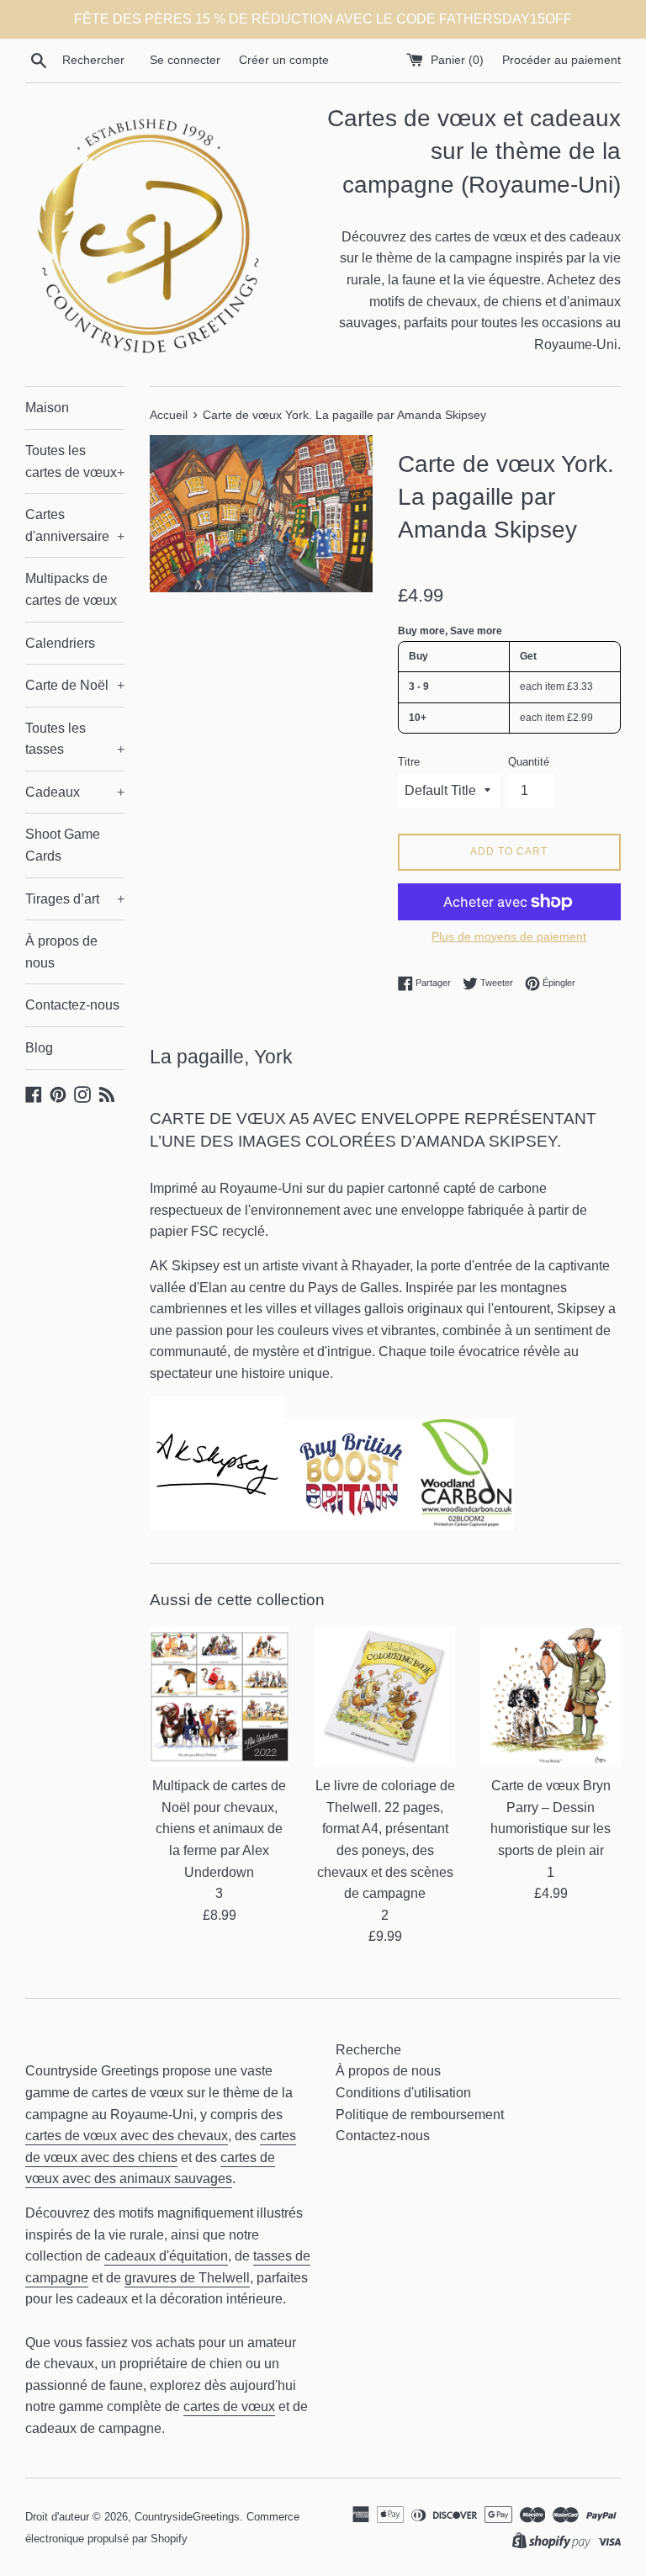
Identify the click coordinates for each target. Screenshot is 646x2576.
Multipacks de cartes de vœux (71, 589)
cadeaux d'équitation (166, 2256)
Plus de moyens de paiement (509, 936)
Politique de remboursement (420, 2115)
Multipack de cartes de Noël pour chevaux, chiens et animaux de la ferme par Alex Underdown (219, 1829)
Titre (409, 762)
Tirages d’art (75, 899)
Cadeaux (75, 792)
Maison (47, 408)
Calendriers (60, 643)
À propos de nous (61, 952)
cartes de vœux (229, 2406)
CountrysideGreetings (187, 2517)
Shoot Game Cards (63, 845)
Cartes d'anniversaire (75, 525)
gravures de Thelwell (187, 2278)
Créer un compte (284, 60)
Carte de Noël (75, 685)
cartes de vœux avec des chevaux (127, 2136)
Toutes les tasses (75, 739)
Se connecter (185, 60)
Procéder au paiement (561, 60)
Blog (39, 1048)
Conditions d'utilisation (403, 2093)
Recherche (368, 2050)
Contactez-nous (72, 1005)
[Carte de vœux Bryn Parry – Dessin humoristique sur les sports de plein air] (551, 1696)
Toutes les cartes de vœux (75, 461)
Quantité (529, 762)
